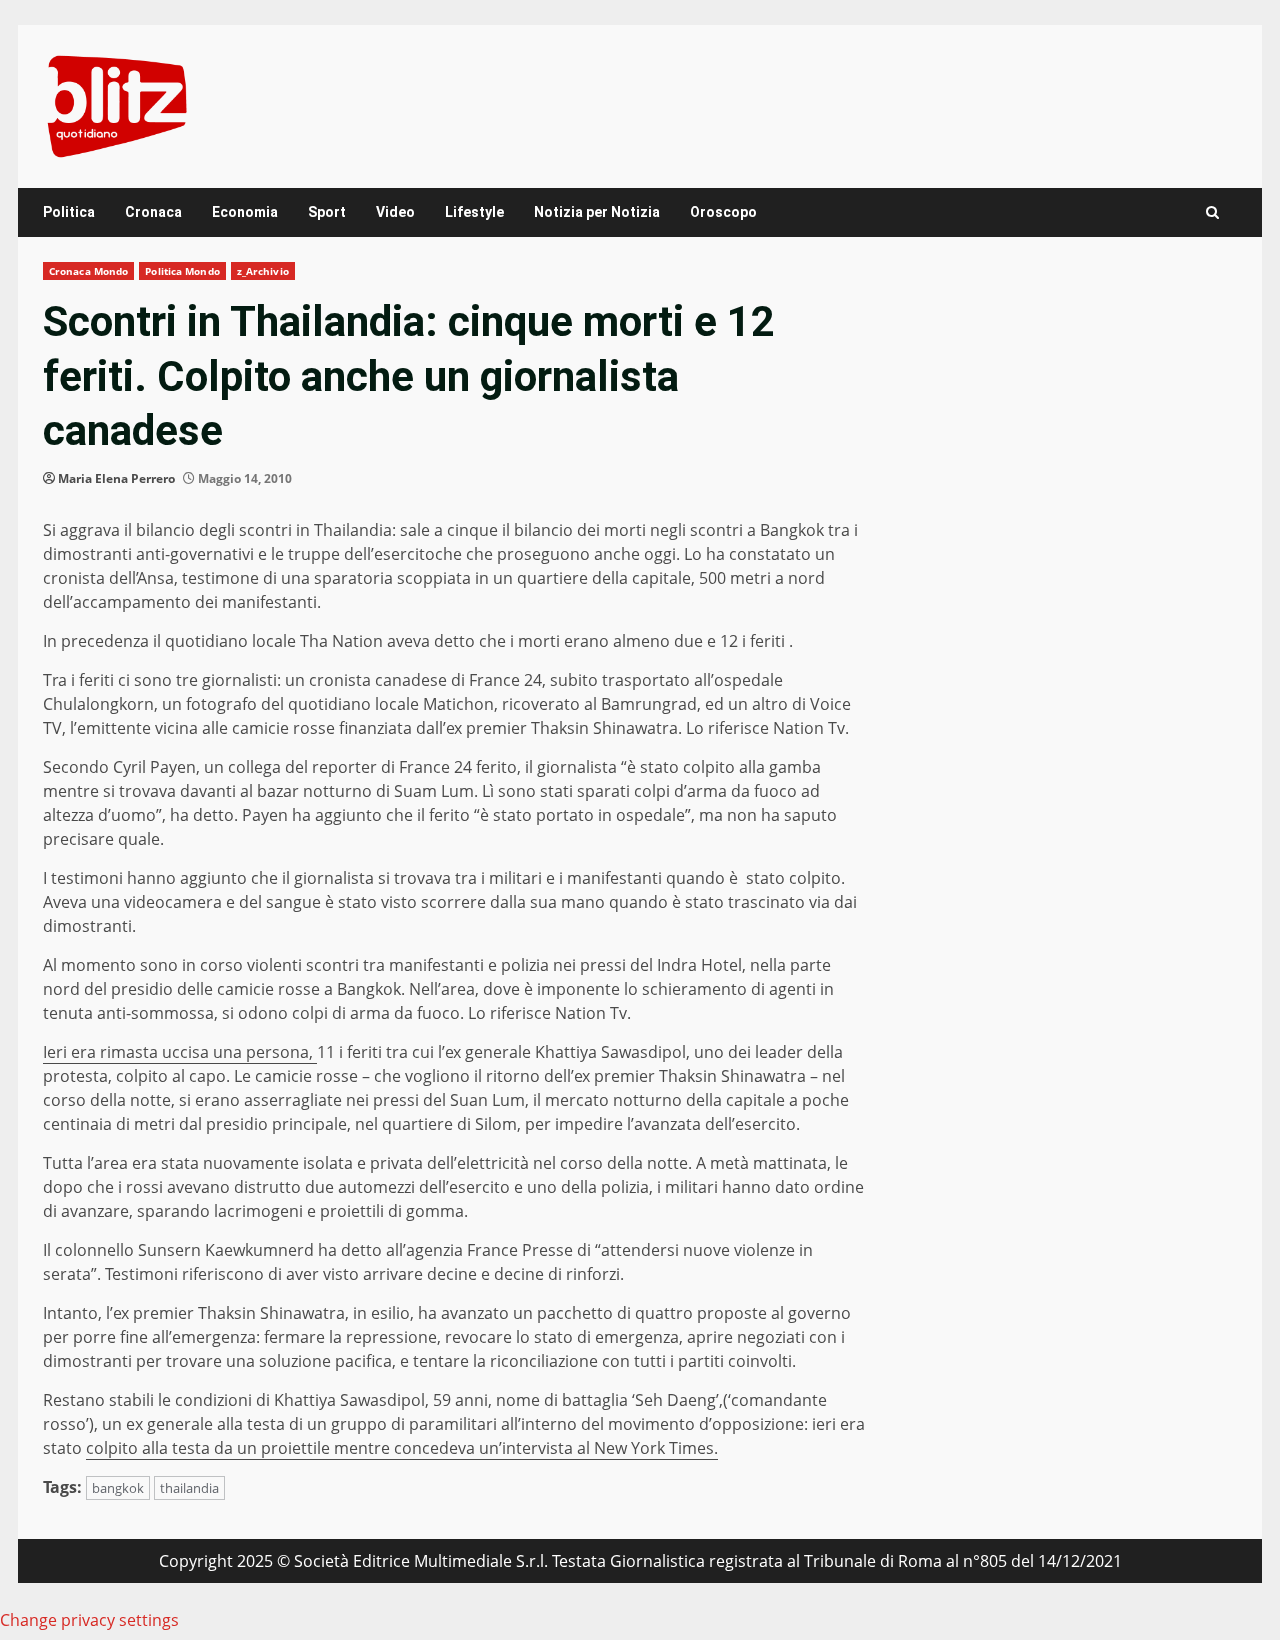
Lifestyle (474, 212)
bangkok (118, 1488)
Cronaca (153, 212)
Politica (69, 212)
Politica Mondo (182, 271)
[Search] (1212, 212)
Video (395, 212)
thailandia (189, 1488)
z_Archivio (263, 271)
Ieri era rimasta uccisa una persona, (180, 1052)
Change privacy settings (89, 1620)
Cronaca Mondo (88, 271)
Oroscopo (723, 212)
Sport (327, 212)
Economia (245, 212)
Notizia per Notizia (597, 212)
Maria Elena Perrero (116, 478)
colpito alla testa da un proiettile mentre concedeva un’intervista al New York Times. (402, 1448)
